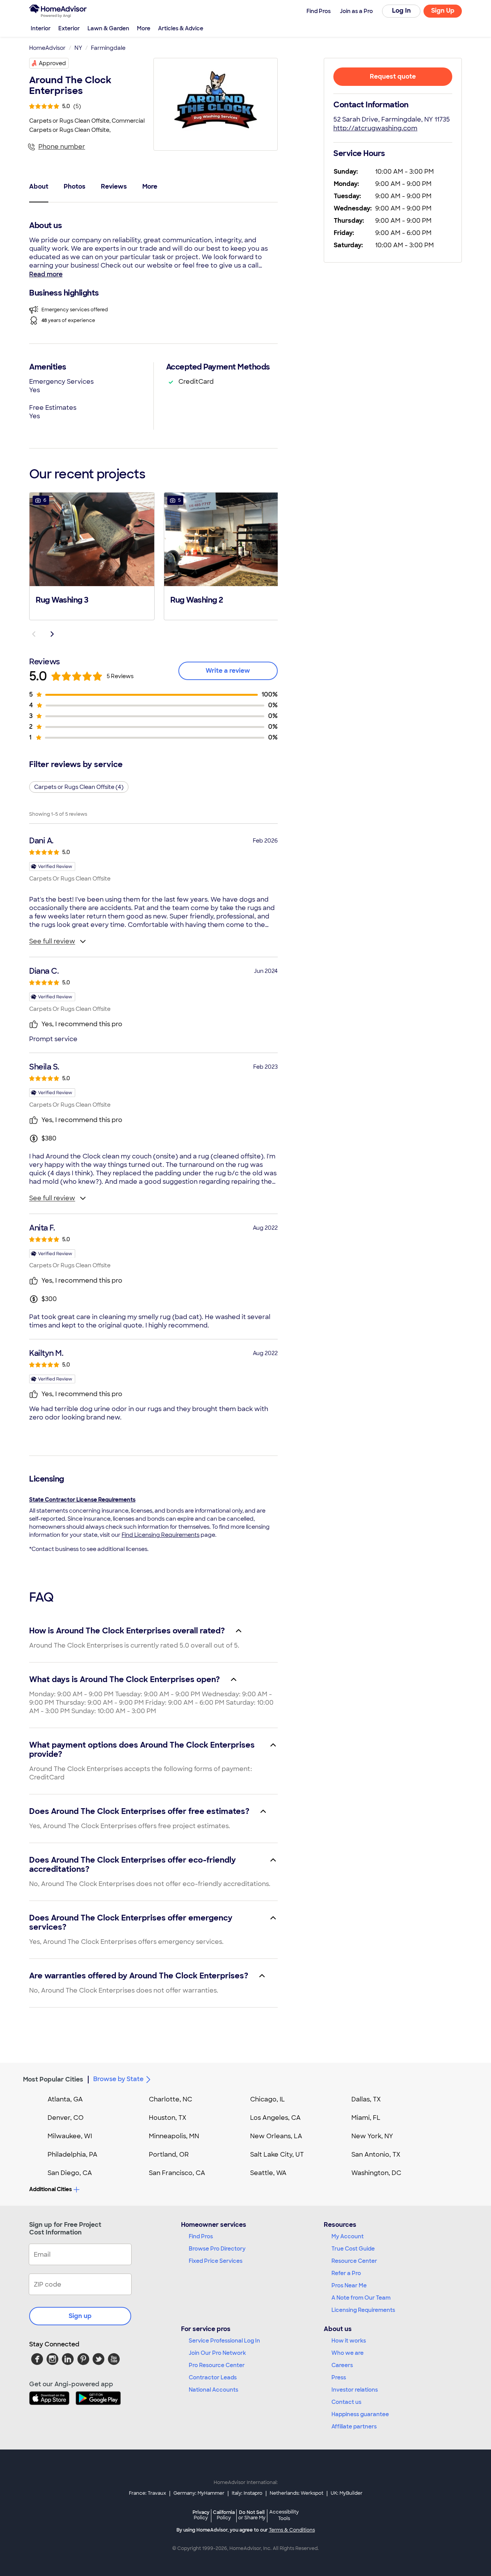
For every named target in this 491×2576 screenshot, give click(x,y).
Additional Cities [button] (50, 2189)
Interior (41, 28)
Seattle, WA (268, 2173)
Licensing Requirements (363, 2310)
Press (339, 2377)
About (39, 186)
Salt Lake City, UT (277, 2155)
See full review (52, 941)
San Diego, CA (70, 2173)
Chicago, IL (268, 2099)
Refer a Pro (346, 2273)
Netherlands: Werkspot (297, 2493)
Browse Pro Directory (217, 2249)
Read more (46, 274)
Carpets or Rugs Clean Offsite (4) (79, 787)
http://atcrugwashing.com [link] (375, 128)
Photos (75, 186)
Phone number (62, 147)
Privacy (201, 2515)
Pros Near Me (349, 2285)
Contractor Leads (213, 2377)
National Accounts (213, 2390)
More (144, 28)
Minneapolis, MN (174, 2136)
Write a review (228, 671)
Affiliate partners (354, 2426)
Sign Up (443, 11)
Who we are (348, 2353)
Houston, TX (168, 2118)
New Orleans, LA (276, 2136)
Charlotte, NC (171, 2099)
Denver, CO (66, 2118)
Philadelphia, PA (72, 2155)
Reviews (114, 186)
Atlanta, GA (65, 2099)
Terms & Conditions (292, 2530)
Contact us (346, 2402)
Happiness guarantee (360, 2414)
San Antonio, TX (376, 2155)
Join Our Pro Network (217, 2353)
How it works (349, 2341)
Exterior (69, 28)
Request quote (393, 76)
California (224, 2515)
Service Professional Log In (224, 2341)
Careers (342, 2365)
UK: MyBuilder (347, 2493)
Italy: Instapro (247, 2493)
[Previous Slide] (34, 634)
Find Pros (201, 2236)
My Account (348, 2236)
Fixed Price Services (216, 2261)
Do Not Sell (252, 2515)
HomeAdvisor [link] (47, 48)
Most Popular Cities (53, 2079)
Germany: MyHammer (199, 2493)
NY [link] (78, 48)
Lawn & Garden (108, 28)
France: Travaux (147, 2493)
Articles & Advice (181, 28)
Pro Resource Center (217, 2365)
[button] (92, 555)
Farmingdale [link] (108, 48)
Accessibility (284, 2515)
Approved (52, 63)
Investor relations (355, 2390)
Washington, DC (376, 2173)
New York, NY (372, 2136)
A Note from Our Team (361, 2298)
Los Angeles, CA (275, 2118)
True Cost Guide (353, 2249)
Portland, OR (169, 2155)
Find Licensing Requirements (161, 1535)
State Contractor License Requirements (82, 1500)
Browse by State (118, 2079)
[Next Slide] (52, 634)
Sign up (80, 2316)
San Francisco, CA (177, 2173)
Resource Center (354, 2261)
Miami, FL (366, 2118)
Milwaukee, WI (70, 2136)
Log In (401, 11)
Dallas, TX (366, 2099)
